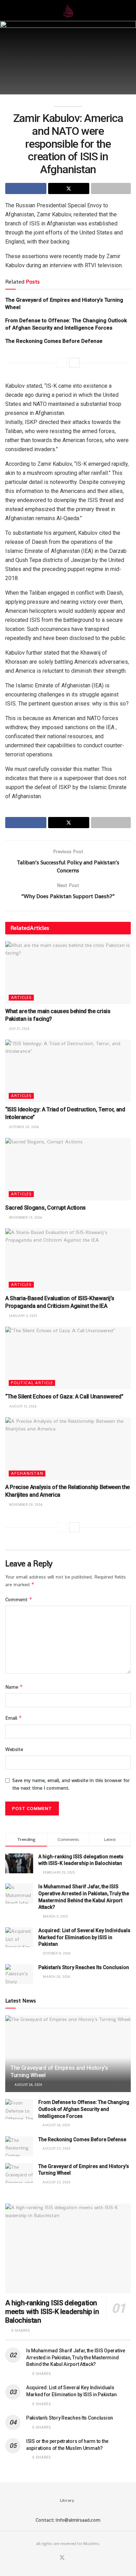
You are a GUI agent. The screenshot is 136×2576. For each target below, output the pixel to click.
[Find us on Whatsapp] (71, 2558)
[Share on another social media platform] (111, 188)
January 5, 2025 (22, 1316)
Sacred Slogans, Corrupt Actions (46, 1208)
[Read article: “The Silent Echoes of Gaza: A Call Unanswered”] (68, 1358)
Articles (21, 997)
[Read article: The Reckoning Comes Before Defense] (19, 2146)
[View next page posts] (74, 363)
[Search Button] (128, 10)
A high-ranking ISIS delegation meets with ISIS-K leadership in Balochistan (52, 2312)
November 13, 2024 (25, 1217)
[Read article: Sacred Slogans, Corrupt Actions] (68, 1169)
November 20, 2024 (25, 1505)
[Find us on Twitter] (62, 2558)
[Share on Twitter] (69, 188)
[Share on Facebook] (26, 188)
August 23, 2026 (56, 2148)
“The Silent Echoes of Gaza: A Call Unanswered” (64, 1397)
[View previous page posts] (62, 363)
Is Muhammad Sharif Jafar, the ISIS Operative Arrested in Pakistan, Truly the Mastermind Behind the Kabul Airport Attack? (76, 2357)
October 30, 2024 (23, 1127)
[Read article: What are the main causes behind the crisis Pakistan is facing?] (68, 973)
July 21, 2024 (19, 1029)
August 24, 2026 (28, 2085)
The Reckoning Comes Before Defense (54, 341)
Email (14, 1718)
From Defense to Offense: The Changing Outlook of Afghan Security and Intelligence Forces (84, 2109)
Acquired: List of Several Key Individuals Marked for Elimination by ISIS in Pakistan (84, 1937)
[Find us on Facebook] (53, 2558)
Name (14, 1687)
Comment (19, 1599)
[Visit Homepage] (68, 10)
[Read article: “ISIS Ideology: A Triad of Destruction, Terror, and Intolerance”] (68, 1071)
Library (67, 2500)
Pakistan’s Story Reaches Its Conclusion (84, 1967)
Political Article (32, 1383)
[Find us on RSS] (79, 2558)
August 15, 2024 (22, 1406)
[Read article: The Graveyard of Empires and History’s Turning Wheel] (19, 2173)
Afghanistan (27, 1473)
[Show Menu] (8, 10)
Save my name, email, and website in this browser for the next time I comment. (71, 1784)
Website (14, 1749)
